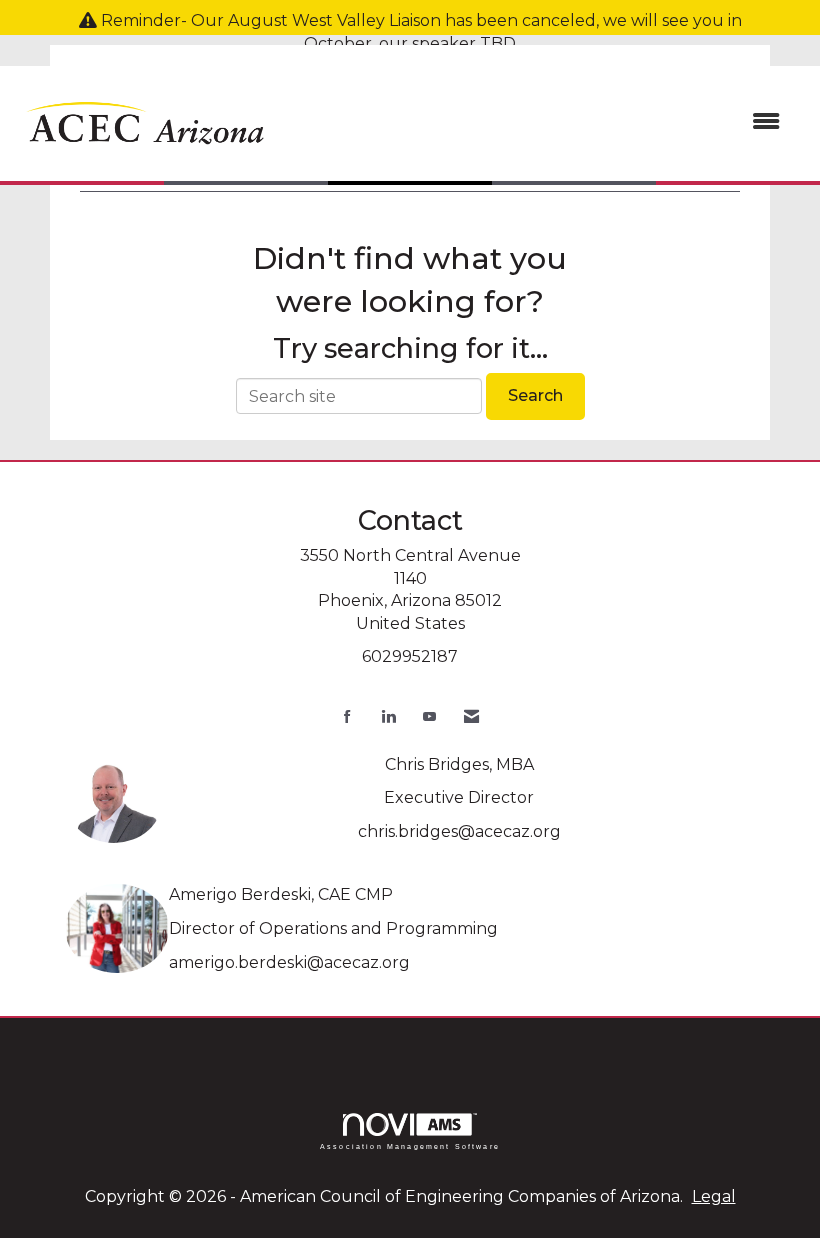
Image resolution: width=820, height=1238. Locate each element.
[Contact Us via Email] (471, 716)
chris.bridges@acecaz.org (459, 831)
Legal (714, 1196)
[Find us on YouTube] (429, 716)
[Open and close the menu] (537, 122)
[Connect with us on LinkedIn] (388, 716)
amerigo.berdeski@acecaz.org (289, 962)
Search (535, 395)
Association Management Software (410, 1146)
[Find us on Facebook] (347, 716)
